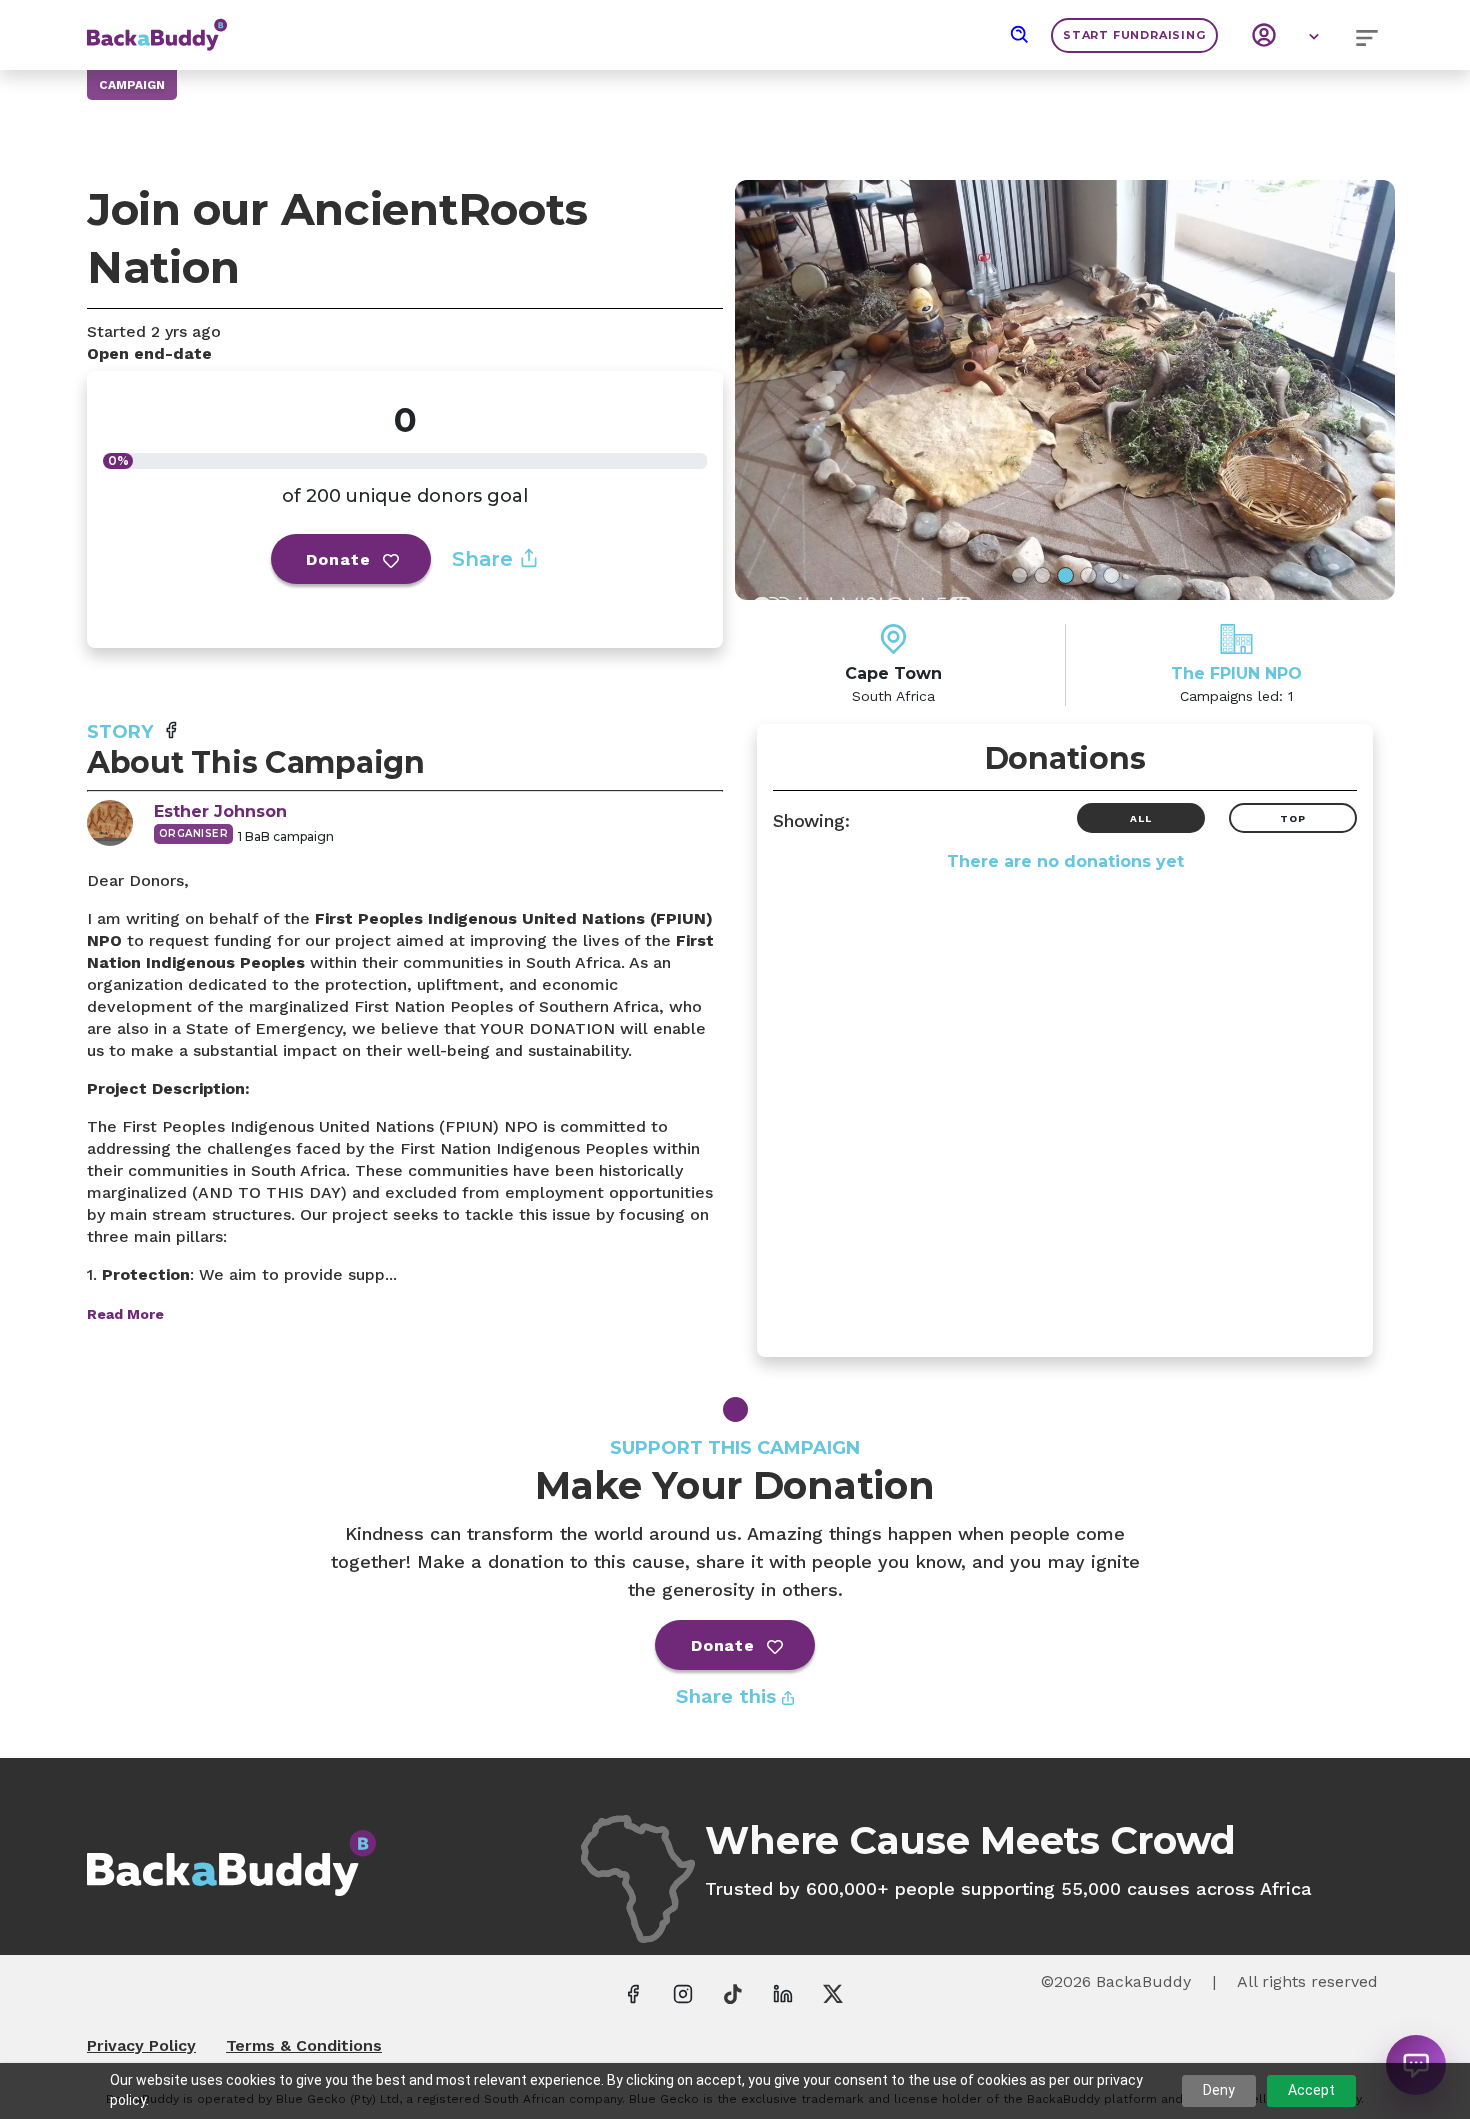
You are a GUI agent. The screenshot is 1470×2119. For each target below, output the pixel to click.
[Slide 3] (1065, 575)
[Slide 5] (1111, 575)
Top (1292, 818)
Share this (729, 1696)
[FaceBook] (633, 1993)
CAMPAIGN (132, 85)
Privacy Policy (141, 2045)
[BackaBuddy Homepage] (157, 25)
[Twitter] (833, 1993)
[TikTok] (733, 1993)
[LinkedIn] (783, 1993)
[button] (1020, 35)
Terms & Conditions (304, 2045)
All (1140, 818)
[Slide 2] (1042, 575)
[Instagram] (683, 1993)
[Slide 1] (1019, 575)
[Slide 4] (1088, 575)
